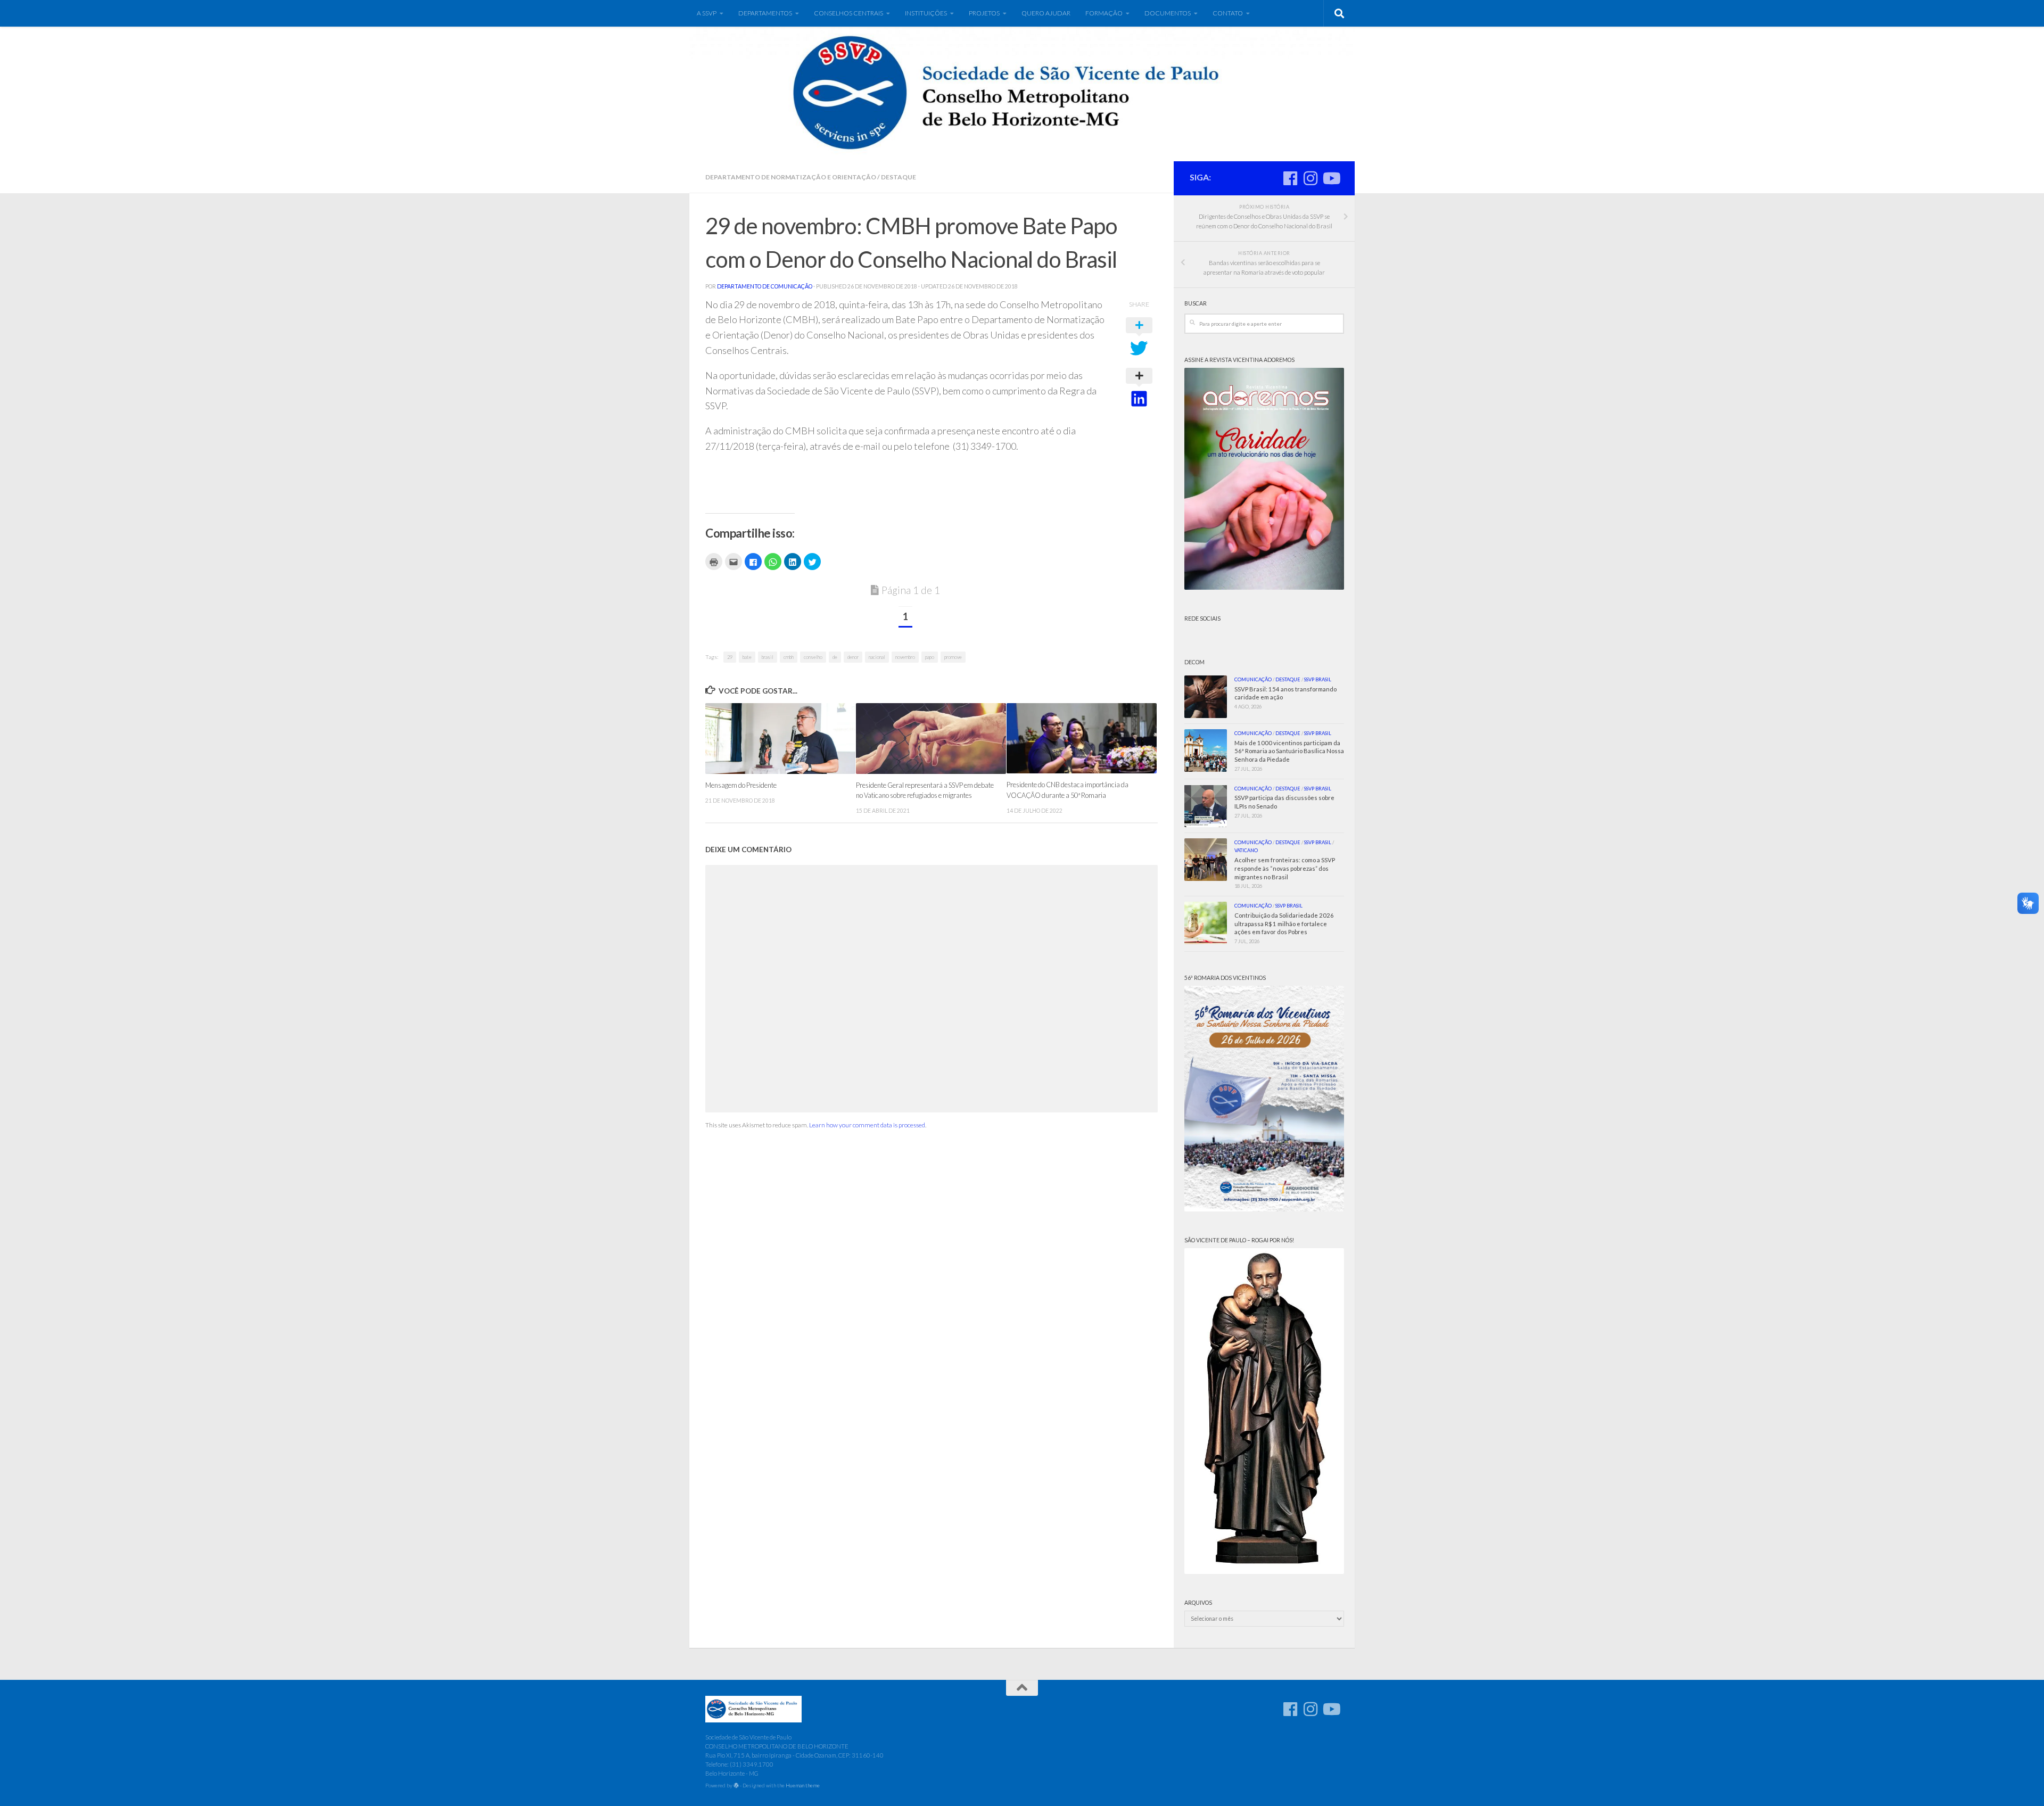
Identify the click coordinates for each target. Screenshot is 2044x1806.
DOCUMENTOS (1168, 13)
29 (730, 657)
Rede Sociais (1202, 619)
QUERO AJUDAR (1046, 13)
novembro (905, 657)
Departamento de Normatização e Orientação (791, 177)
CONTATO (1228, 13)
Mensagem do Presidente (741, 785)
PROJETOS (984, 13)
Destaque (899, 177)
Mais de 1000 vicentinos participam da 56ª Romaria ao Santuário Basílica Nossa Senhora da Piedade (1289, 751)
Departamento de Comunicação (765, 286)
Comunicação (1253, 679)
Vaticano (1246, 850)
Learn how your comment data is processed (867, 1125)
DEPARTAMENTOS (765, 13)
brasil (768, 657)
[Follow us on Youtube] (1331, 178)
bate (747, 657)
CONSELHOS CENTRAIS (848, 13)
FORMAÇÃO (1104, 13)
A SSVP (707, 13)
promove (953, 657)
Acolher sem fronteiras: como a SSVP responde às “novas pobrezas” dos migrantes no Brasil (1285, 868)
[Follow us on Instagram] (1311, 178)
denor (853, 657)
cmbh (789, 657)
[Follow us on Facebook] (1290, 178)
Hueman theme (803, 1785)
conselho (813, 657)
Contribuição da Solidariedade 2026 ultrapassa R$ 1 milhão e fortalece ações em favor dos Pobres (1284, 924)
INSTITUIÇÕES (926, 13)
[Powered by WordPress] (736, 1786)
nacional (877, 657)
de (835, 657)
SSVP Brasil (1318, 679)
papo (930, 657)
